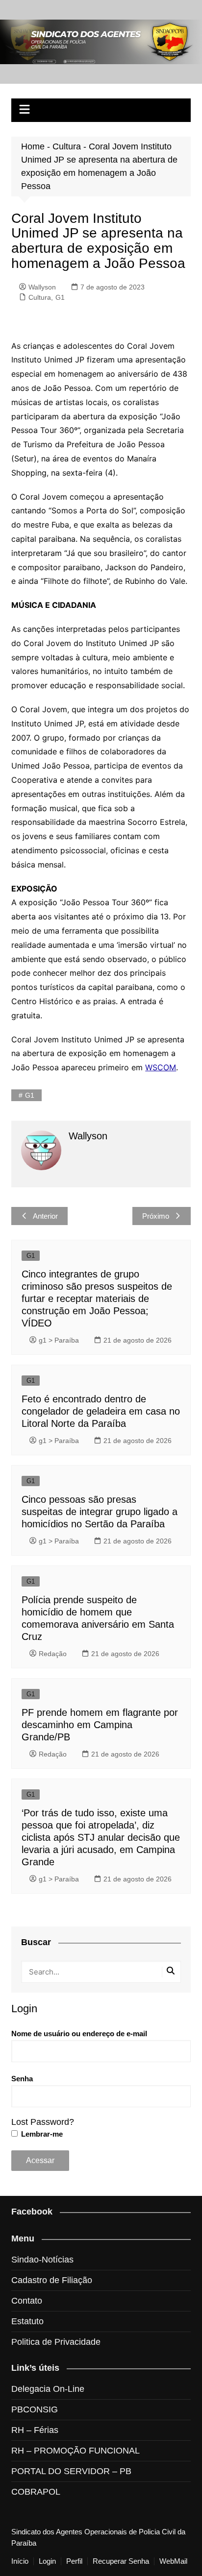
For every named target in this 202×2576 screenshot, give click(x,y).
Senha (22, 2079)
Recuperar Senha (121, 2561)
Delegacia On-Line (48, 2389)
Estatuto (27, 2321)
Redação (53, 1654)
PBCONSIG (35, 2409)
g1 (30, 1095)
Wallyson (42, 287)
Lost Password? (43, 2122)
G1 (60, 297)
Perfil (74, 2561)
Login (47, 2561)
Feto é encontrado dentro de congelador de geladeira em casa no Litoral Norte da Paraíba (101, 1411)
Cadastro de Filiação (52, 2280)
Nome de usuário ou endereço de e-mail (79, 2034)
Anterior (45, 1216)
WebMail (173, 2561)
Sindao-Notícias (42, 2260)
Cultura (67, 146)
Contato (27, 2301)
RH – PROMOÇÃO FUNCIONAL (76, 2451)
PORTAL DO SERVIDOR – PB (71, 2471)
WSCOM (161, 1067)
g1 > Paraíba (59, 1340)
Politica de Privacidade (56, 2342)
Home (33, 146)
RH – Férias (35, 2430)
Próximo (156, 1216)
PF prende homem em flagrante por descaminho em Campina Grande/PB (100, 1725)
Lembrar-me (41, 2134)
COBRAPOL (36, 2492)
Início (20, 2561)
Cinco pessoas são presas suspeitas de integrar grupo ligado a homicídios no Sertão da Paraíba (100, 1512)
